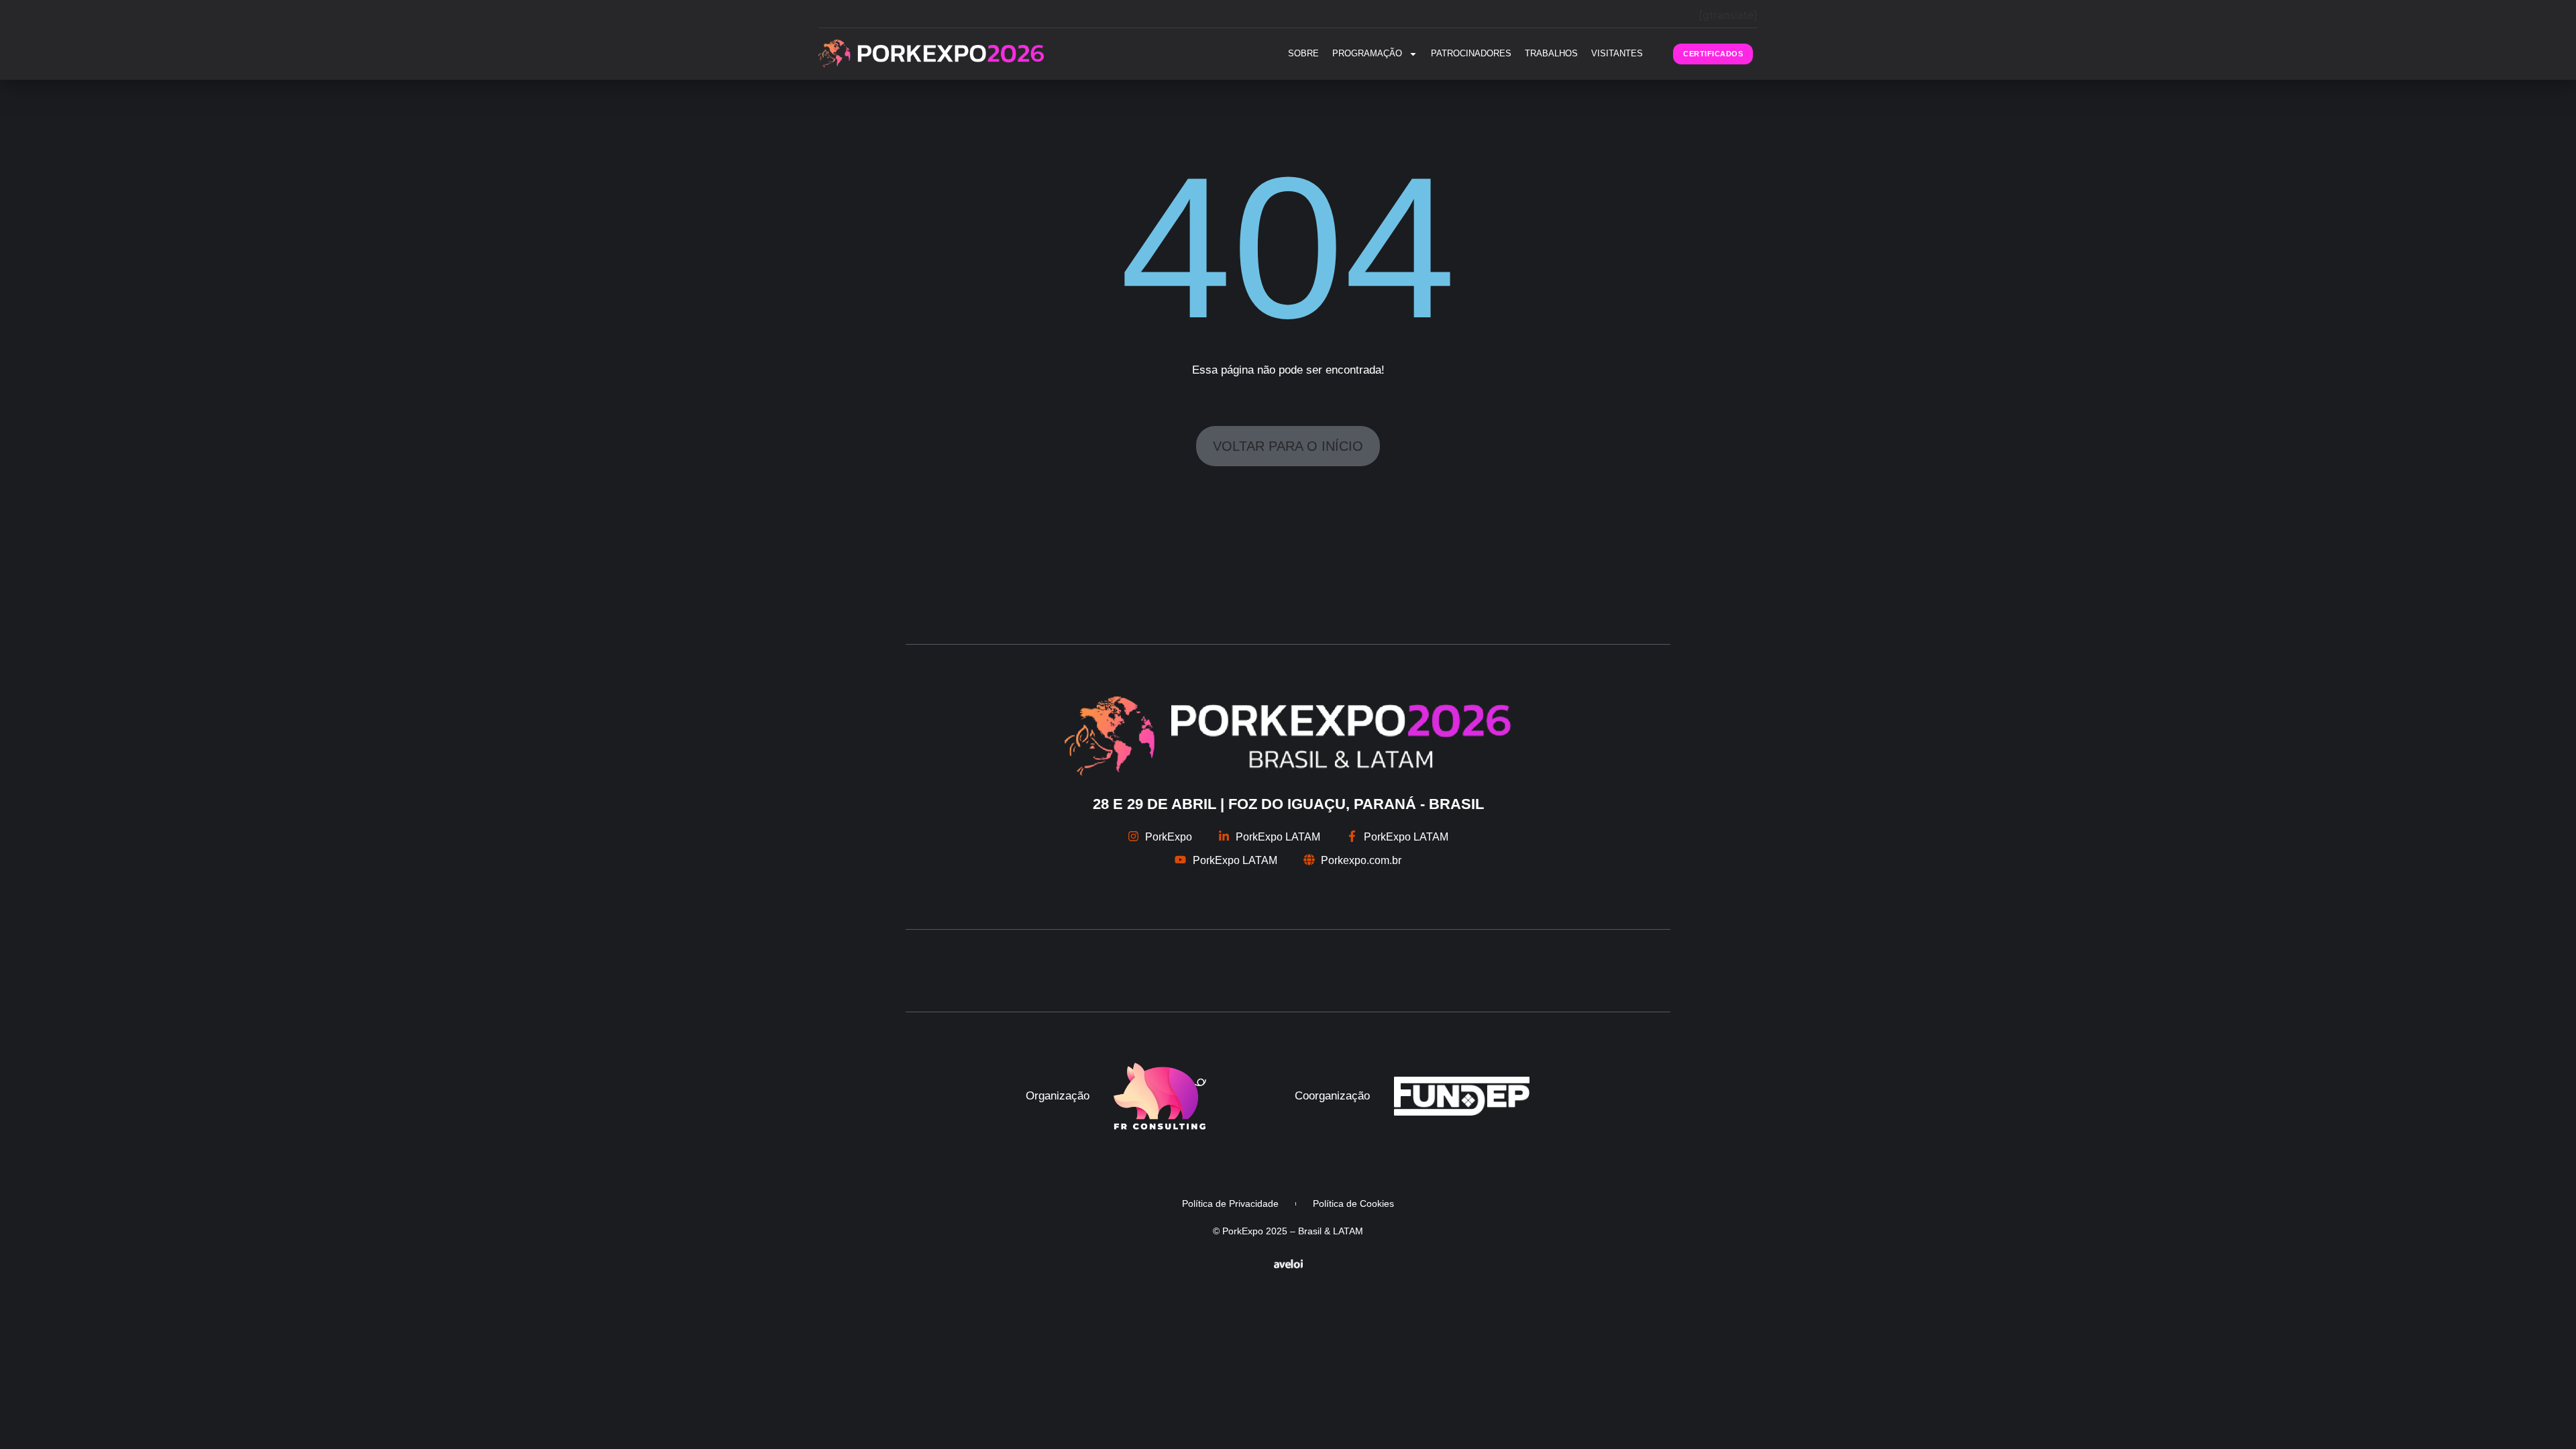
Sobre (1303, 53)
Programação (1367, 53)
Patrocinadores (1471, 53)
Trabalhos (1551, 53)
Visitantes (1617, 53)
